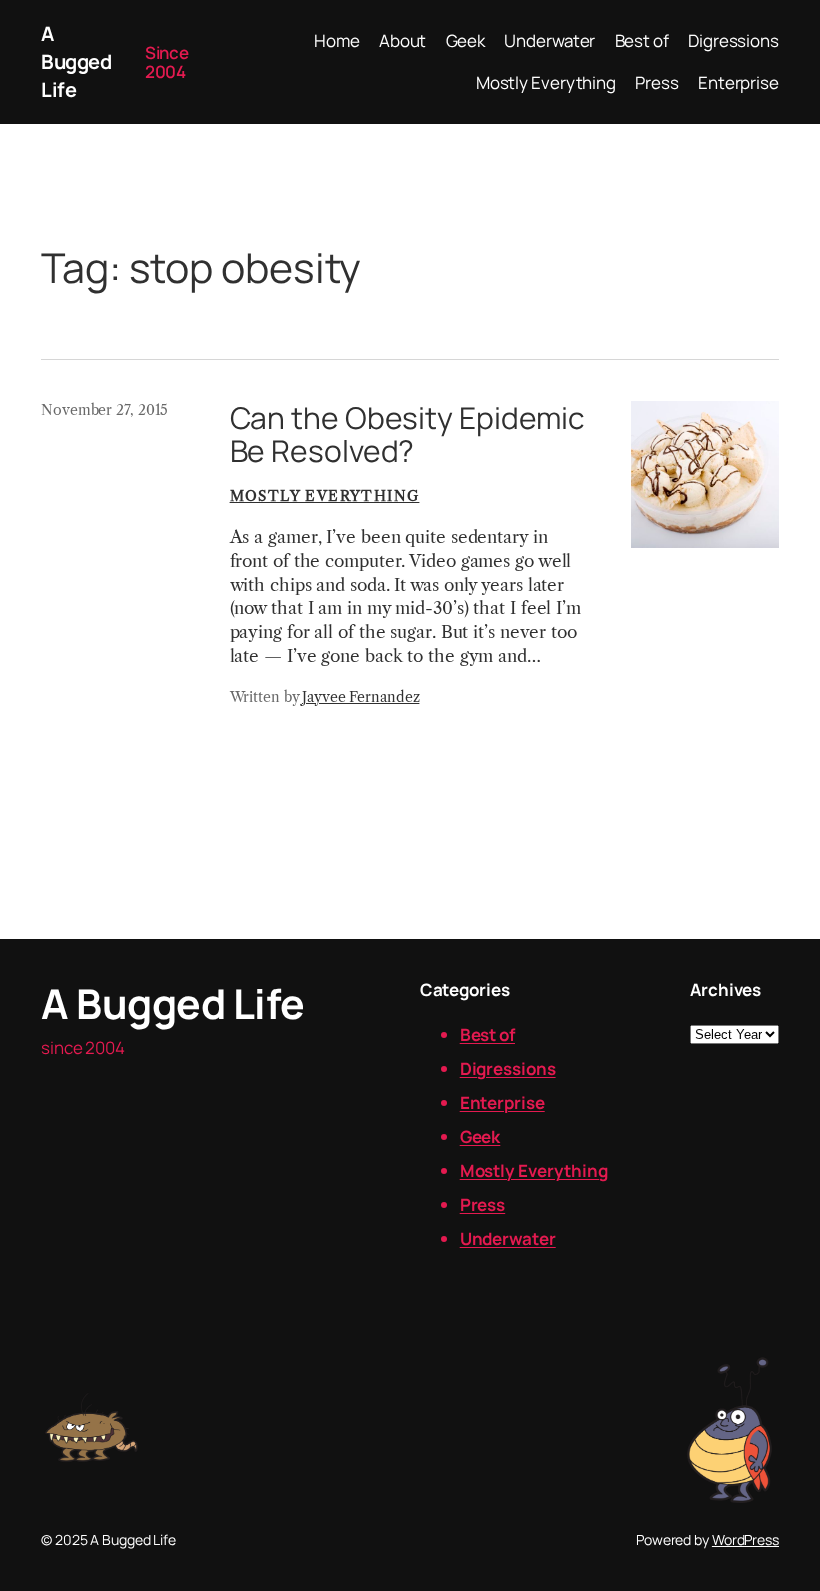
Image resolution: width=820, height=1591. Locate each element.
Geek (480, 1136)
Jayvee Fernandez (360, 697)
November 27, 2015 (104, 410)
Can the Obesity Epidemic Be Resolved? (408, 434)
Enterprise (502, 1102)
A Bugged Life (76, 61)
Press (483, 1204)
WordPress (745, 1539)
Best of (487, 1034)
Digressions (508, 1068)
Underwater (508, 1238)
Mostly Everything (325, 496)
